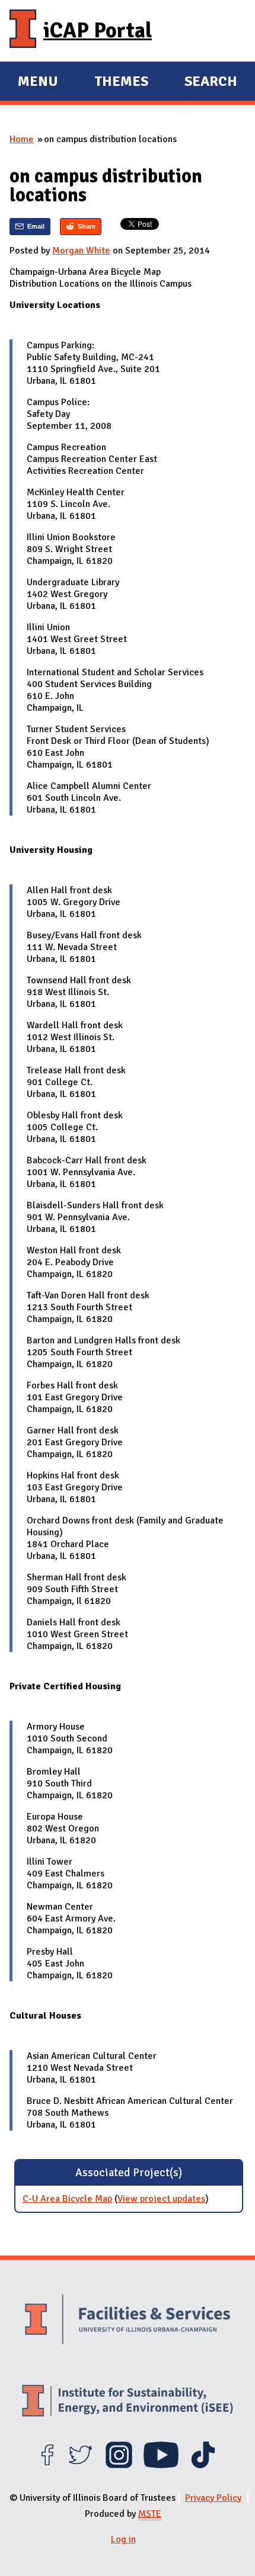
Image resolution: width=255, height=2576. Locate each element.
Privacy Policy (213, 2498)
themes (121, 83)
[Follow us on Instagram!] (119, 2465)
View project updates (161, 2199)
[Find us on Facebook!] (47, 2465)
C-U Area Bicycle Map (67, 2199)
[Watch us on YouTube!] (161, 2465)
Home (22, 139)
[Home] (23, 31)
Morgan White (81, 251)
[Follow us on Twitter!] (80, 2465)
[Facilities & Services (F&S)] (128, 2321)
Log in (123, 2539)
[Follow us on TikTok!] (203, 2465)
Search (211, 81)
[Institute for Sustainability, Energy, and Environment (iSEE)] (128, 2402)
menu (38, 83)
